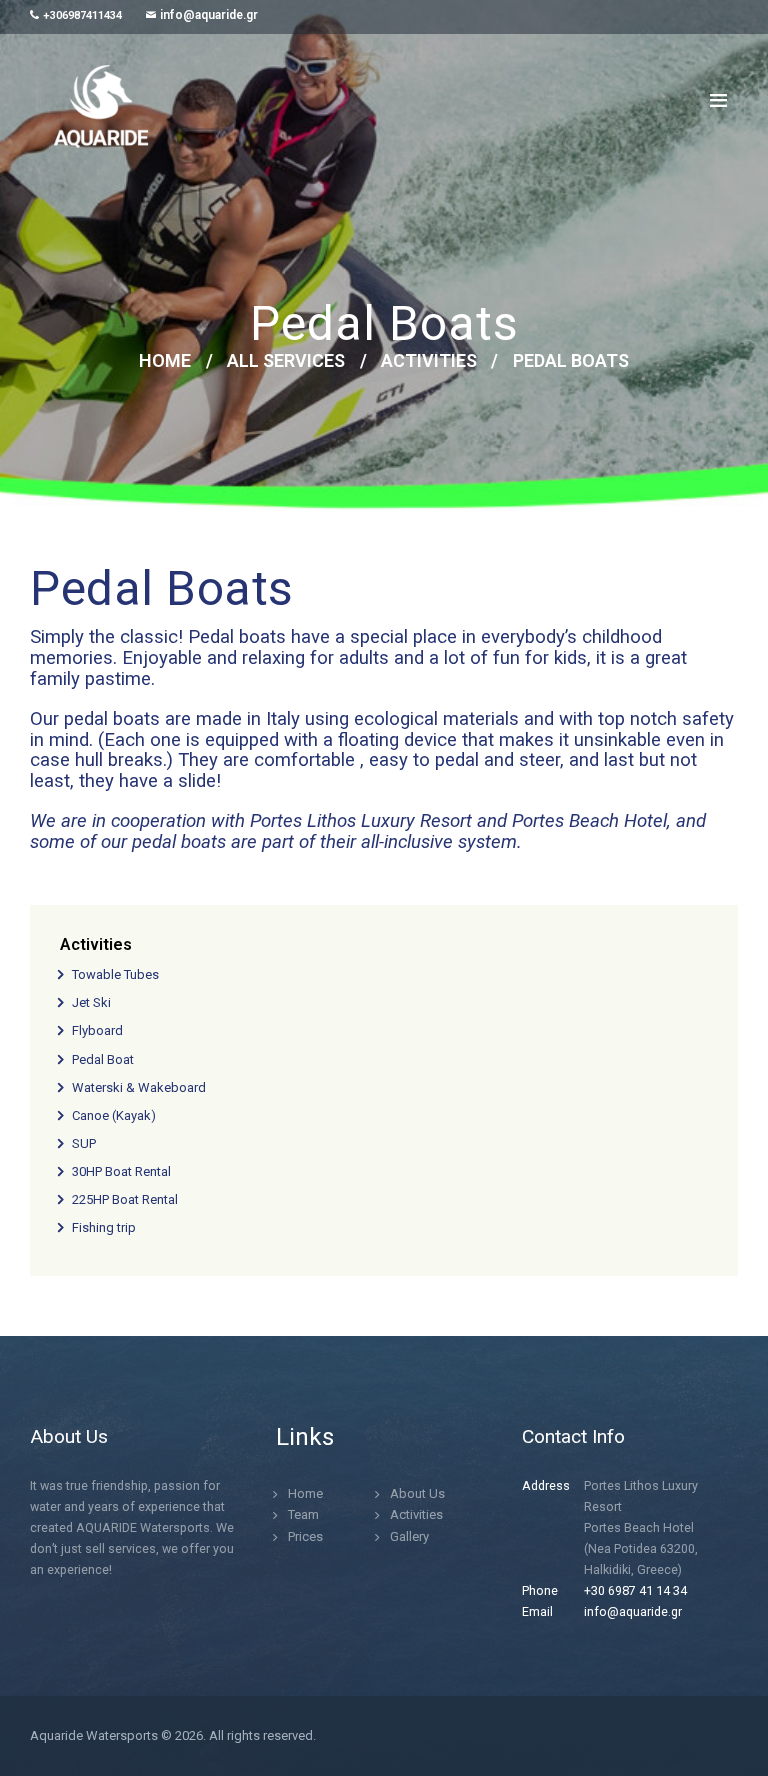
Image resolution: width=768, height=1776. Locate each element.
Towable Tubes (115, 974)
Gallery (409, 1536)
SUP (84, 1143)
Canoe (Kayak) (114, 1115)
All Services (286, 360)
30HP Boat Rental (121, 1171)
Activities (429, 361)
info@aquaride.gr (209, 15)
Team (303, 1514)
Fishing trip (104, 1227)
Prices (305, 1536)
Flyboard (97, 1030)
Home (165, 361)
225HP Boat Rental (125, 1199)
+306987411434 (82, 15)
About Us (417, 1493)
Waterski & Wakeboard (139, 1087)
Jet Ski (91, 1002)
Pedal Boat (103, 1059)
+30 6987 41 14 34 (635, 1590)
